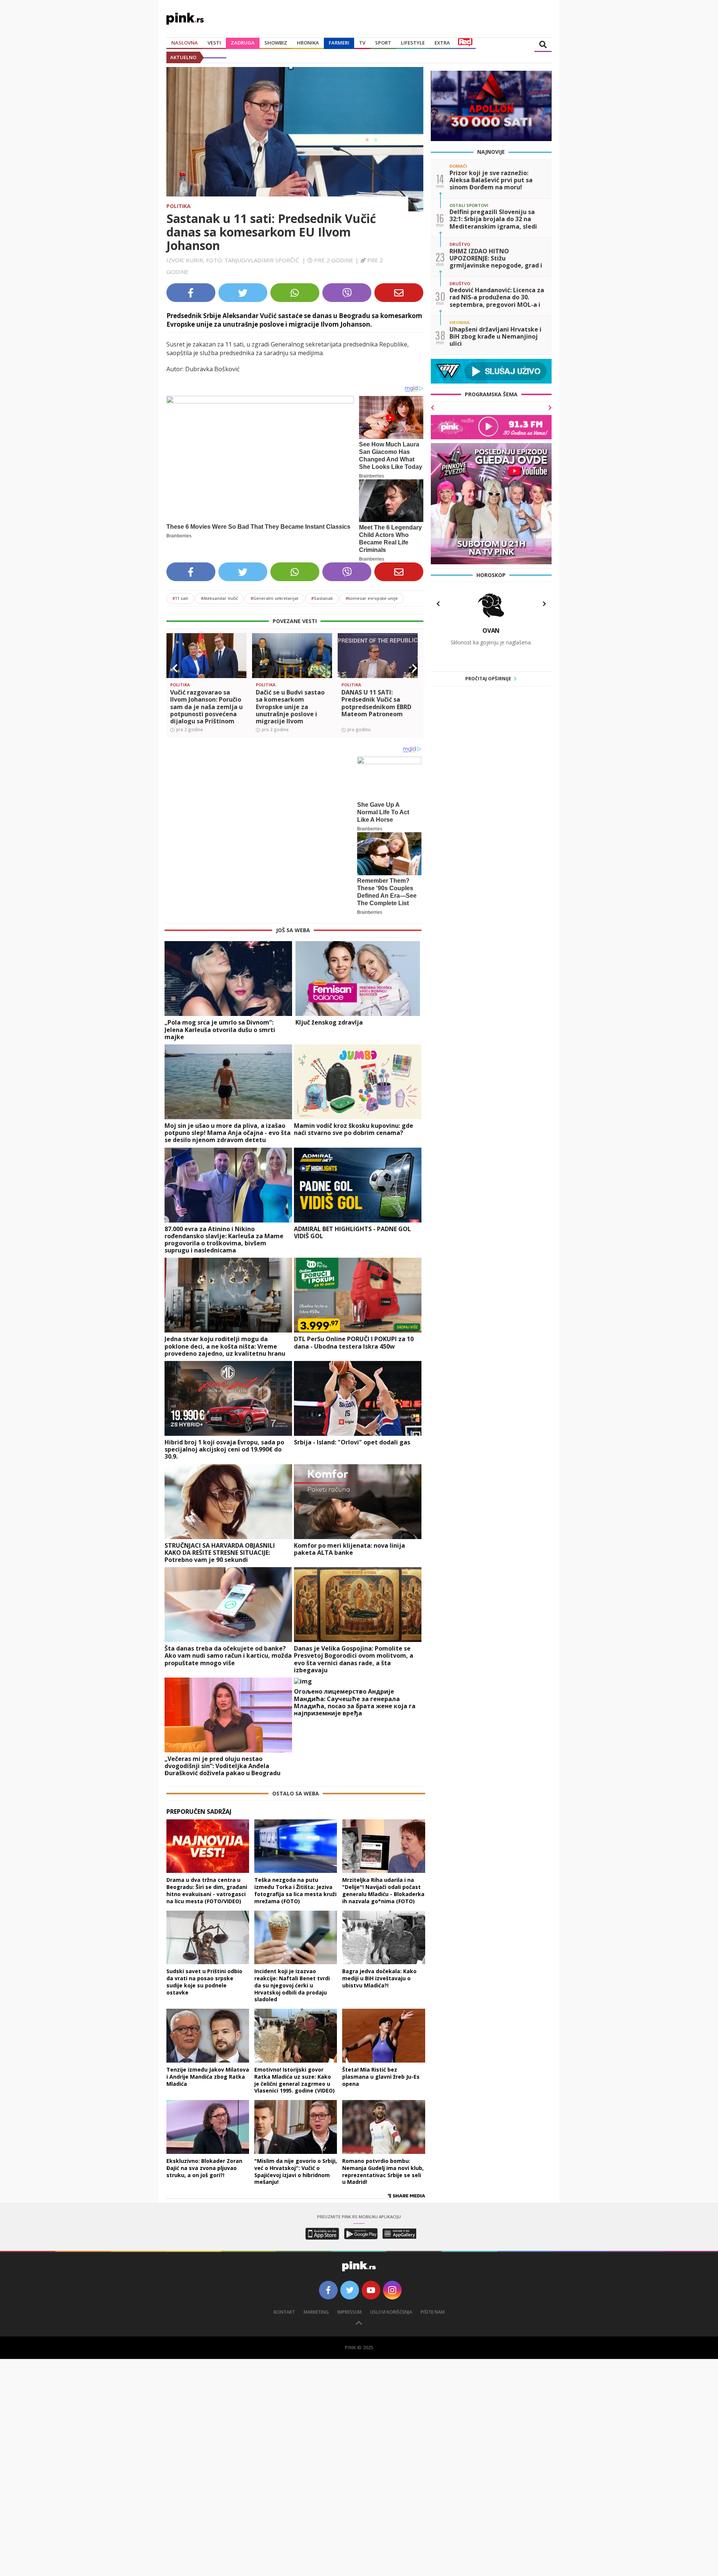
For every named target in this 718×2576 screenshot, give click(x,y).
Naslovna (185, 43)
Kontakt (284, 2312)
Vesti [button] (214, 43)
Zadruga (243, 43)
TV (362, 43)
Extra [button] (442, 43)
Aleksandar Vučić (219, 598)
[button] (175, 668)
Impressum (349, 2312)
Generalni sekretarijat (274, 598)
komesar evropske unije (372, 598)
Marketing (316, 2312)
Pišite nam (433, 2312)
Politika (179, 206)
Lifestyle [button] (413, 43)
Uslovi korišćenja (391, 2312)
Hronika (308, 43)
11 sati (180, 598)
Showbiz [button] (276, 43)
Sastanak (322, 598)
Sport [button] (383, 43)
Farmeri (339, 43)
